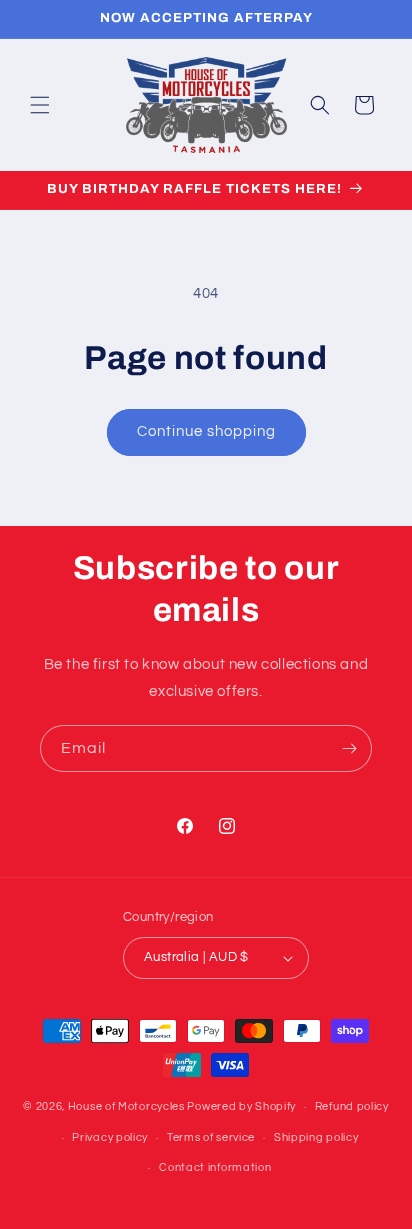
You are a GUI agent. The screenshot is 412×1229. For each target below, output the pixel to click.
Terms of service (211, 1137)
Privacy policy (110, 1137)
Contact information (215, 1167)
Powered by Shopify (241, 1106)
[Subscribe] (349, 748)
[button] (40, 105)
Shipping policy (316, 1137)
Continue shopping (206, 431)
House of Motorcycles (126, 1106)
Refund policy (352, 1106)
